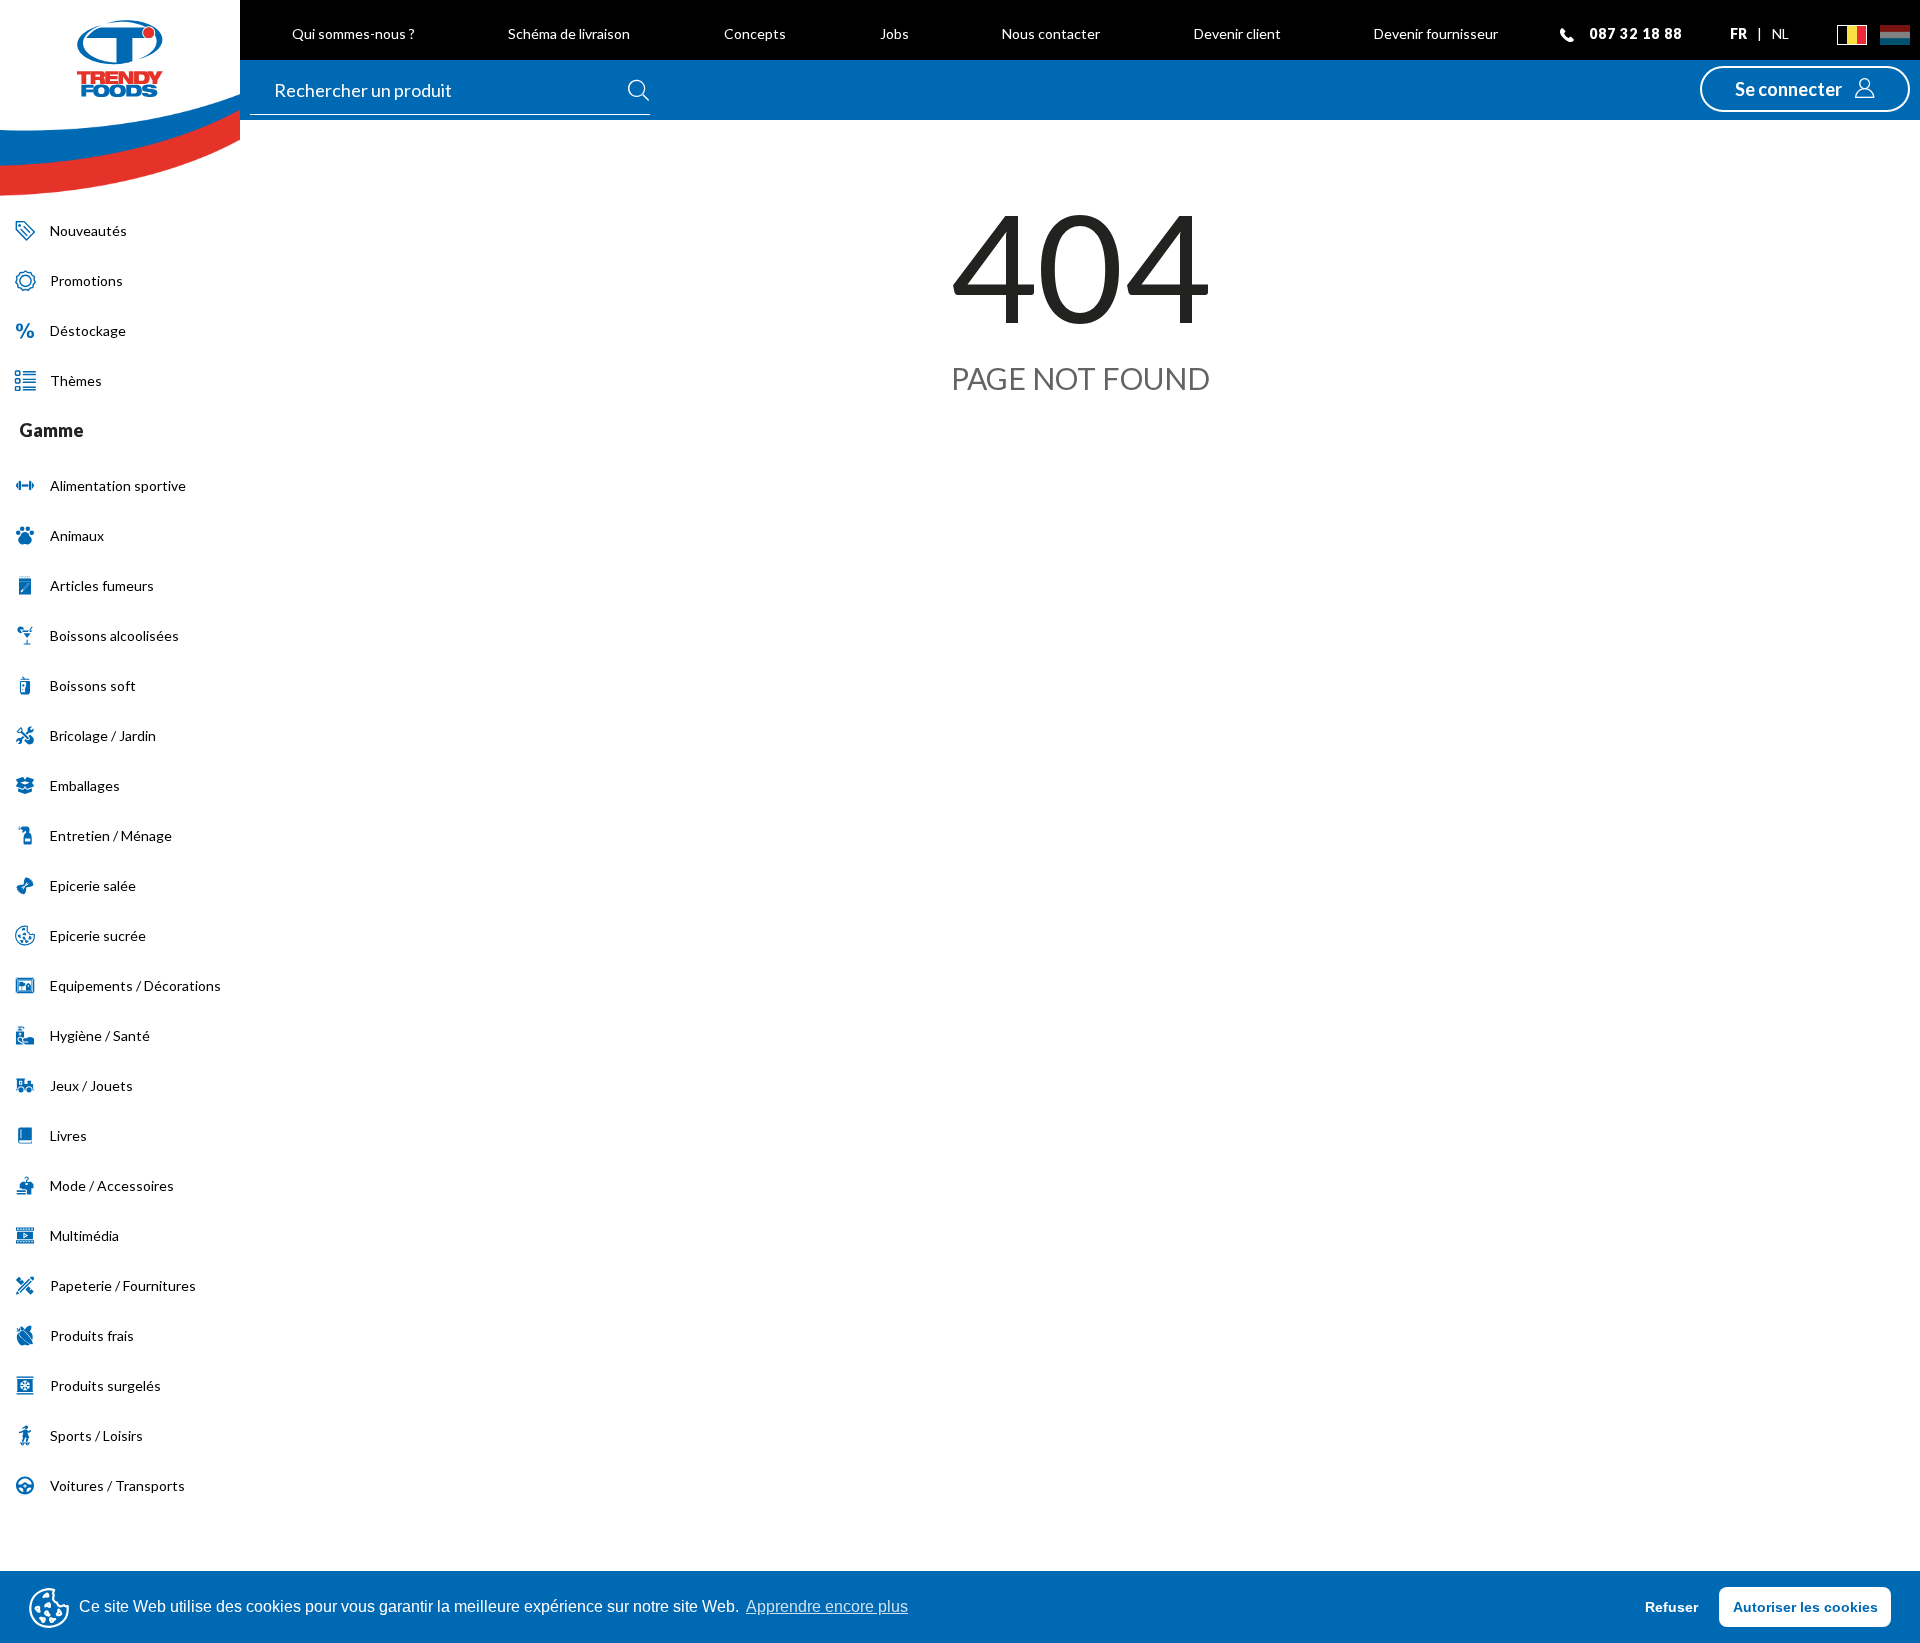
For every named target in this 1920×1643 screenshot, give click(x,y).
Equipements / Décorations (135, 985)
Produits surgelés (105, 1385)
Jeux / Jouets (91, 1085)
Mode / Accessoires (112, 1185)
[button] (1805, 89)
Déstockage (88, 330)
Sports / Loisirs (96, 1435)
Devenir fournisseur (1436, 33)
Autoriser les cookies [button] (1805, 1607)
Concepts (755, 33)
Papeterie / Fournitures (123, 1285)
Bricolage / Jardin (103, 735)
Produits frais (92, 1335)
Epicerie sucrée (98, 935)
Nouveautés (88, 230)
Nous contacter (1051, 33)
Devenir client (1237, 33)
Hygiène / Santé (100, 1035)
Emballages (85, 785)
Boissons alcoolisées (114, 635)
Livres (68, 1135)
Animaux (77, 535)
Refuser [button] (1671, 1607)
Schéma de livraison (569, 33)
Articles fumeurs (102, 585)
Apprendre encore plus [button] (827, 1606)
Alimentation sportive (118, 485)
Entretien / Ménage (111, 835)
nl (1780, 33)
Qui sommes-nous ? (353, 33)
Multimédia (84, 1235)
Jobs (894, 33)
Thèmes (76, 380)
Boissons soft (93, 685)
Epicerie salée (93, 885)
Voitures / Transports (117, 1485)
